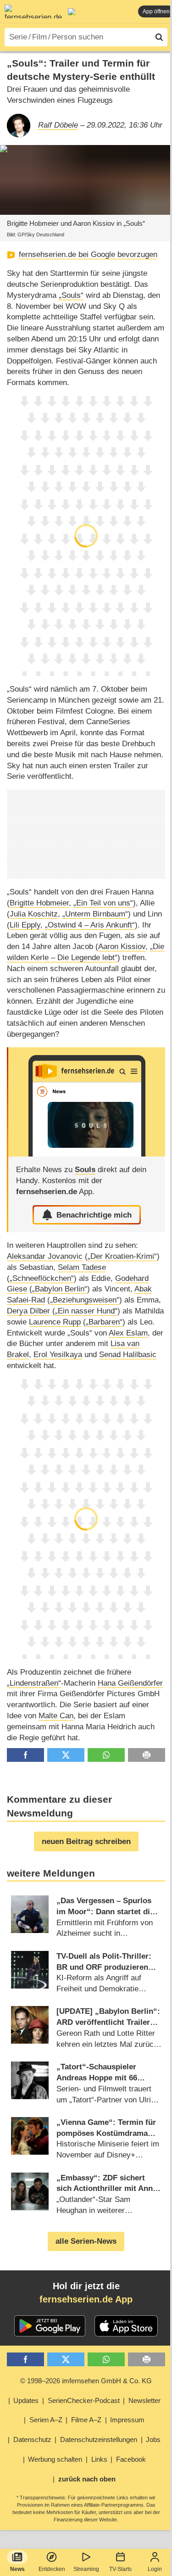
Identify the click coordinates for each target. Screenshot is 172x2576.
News (17, 2569)
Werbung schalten (55, 2459)
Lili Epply (25, 925)
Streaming (86, 2569)
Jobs (153, 2439)
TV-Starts (120, 2569)
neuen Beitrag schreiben (86, 1841)
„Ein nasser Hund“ (86, 1311)
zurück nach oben (87, 2479)
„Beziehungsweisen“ (85, 1300)
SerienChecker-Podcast (84, 2400)
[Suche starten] (159, 37)
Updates (26, 2400)
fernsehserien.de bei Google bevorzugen (88, 254)
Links (99, 2459)
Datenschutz (32, 2439)
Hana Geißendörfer (130, 1683)
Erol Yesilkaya (58, 1355)
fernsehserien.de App (86, 2299)
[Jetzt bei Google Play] (50, 2326)
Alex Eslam (128, 1333)
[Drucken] (147, 1755)
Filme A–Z (86, 2420)
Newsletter (144, 2400)
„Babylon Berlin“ (60, 1289)
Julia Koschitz (34, 914)
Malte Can (56, 1716)
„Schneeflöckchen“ (42, 1278)
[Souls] (87, 1102)
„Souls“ (71, 295)
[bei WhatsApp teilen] (106, 1755)
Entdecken (52, 2569)
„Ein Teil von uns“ (103, 903)
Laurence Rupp (55, 1322)
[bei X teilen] (66, 1755)
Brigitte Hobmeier (39, 903)
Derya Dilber (28, 1311)
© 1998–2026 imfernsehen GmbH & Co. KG (86, 2381)
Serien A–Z (46, 2420)
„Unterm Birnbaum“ (95, 914)
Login (155, 2569)
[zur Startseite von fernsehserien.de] (33, 11)
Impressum (127, 2420)
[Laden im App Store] (126, 2326)
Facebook (131, 2459)
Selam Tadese (82, 1267)
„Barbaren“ (104, 1322)
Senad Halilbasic (128, 1355)
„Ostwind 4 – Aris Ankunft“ (90, 925)
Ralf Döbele (58, 125)
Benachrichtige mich (94, 1215)
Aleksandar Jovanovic (45, 1256)
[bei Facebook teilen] (25, 1755)
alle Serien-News (86, 2241)
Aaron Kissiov (122, 947)
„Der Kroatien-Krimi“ (122, 1256)
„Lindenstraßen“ (34, 1683)
